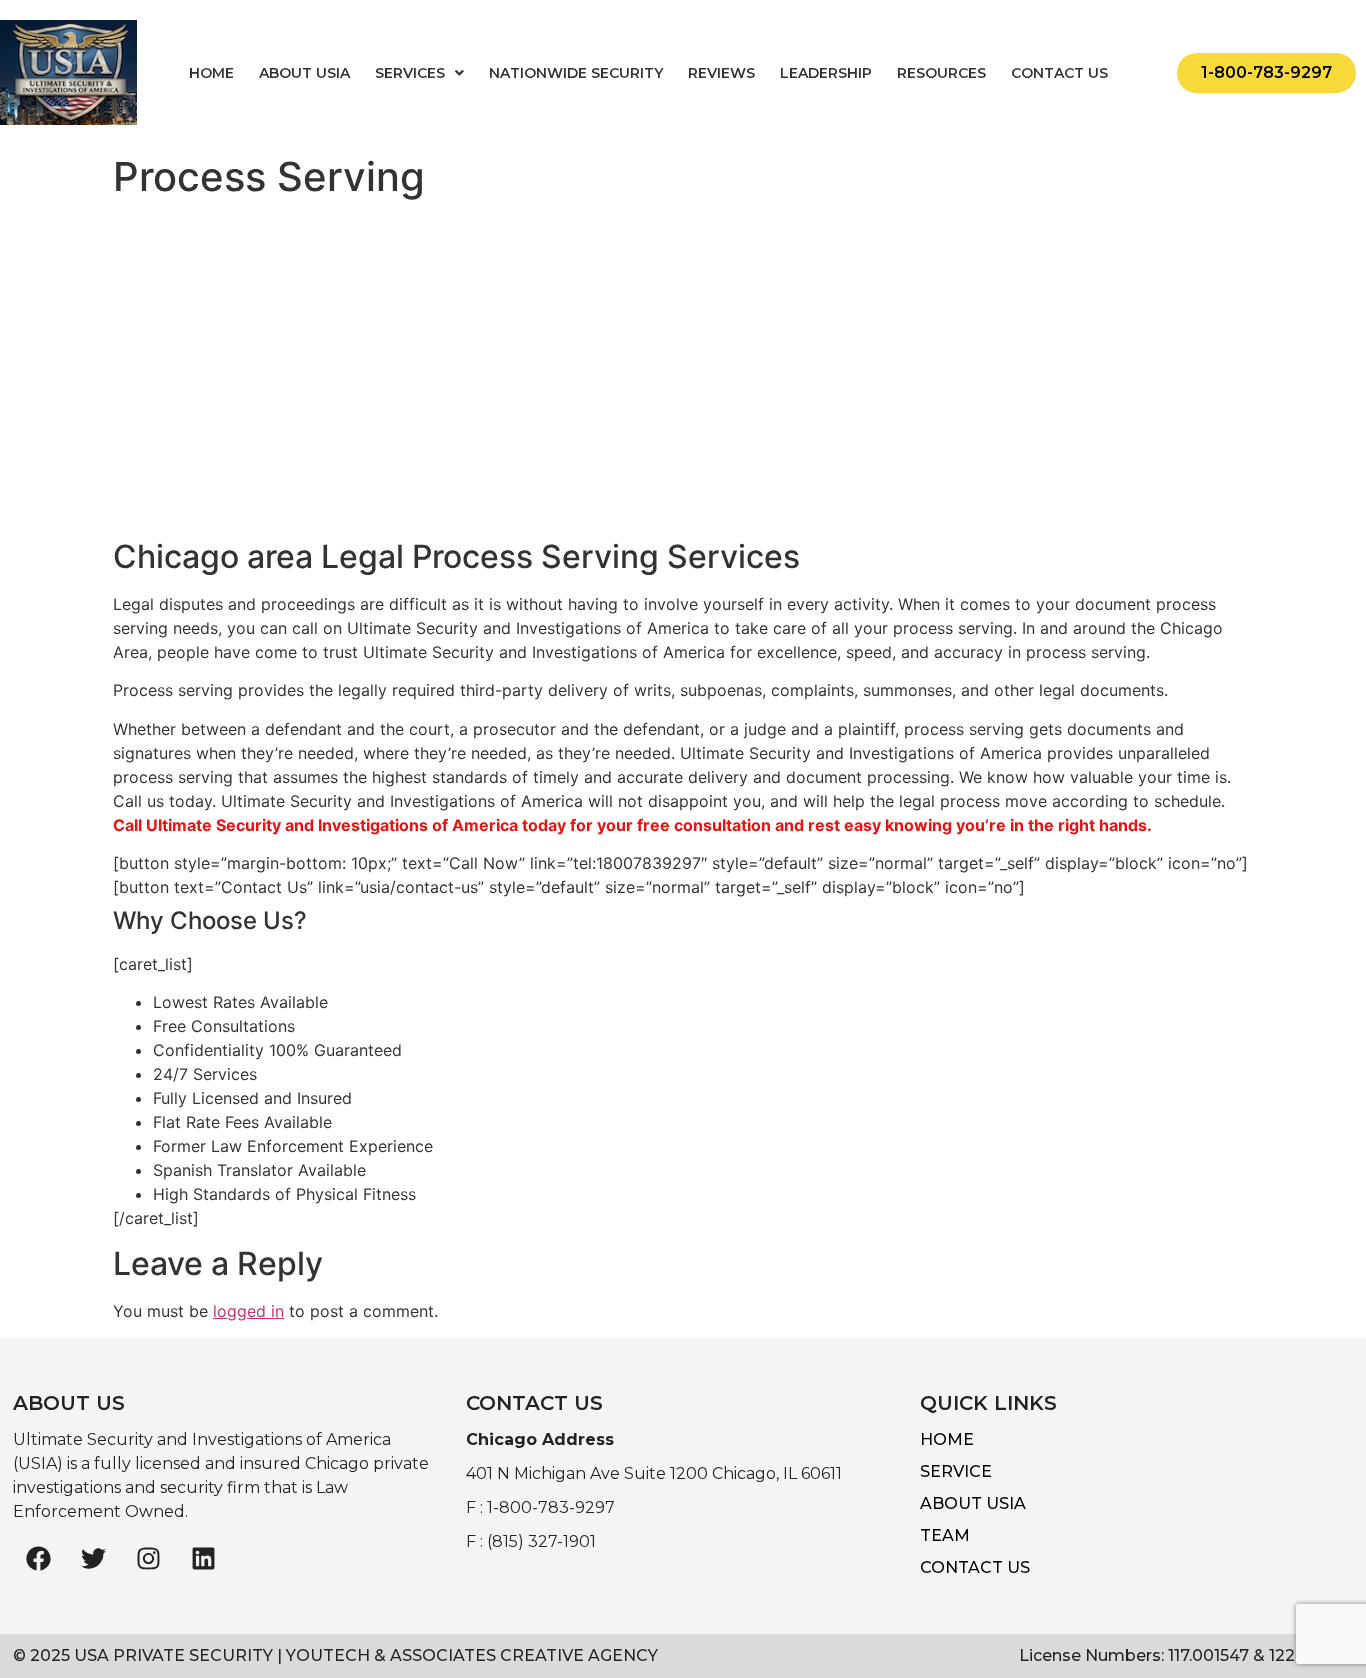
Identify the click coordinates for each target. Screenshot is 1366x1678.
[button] (419, 73)
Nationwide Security (576, 73)
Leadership (826, 73)
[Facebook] (38, 1559)
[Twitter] (93, 1559)
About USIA (304, 73)
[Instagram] (148, 1559)
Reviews (721, 73)
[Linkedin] (203, 1559)
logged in (248, 1311)
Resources (941, 73)
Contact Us (1059, 73)
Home (211, 73)
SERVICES (410, 73)
